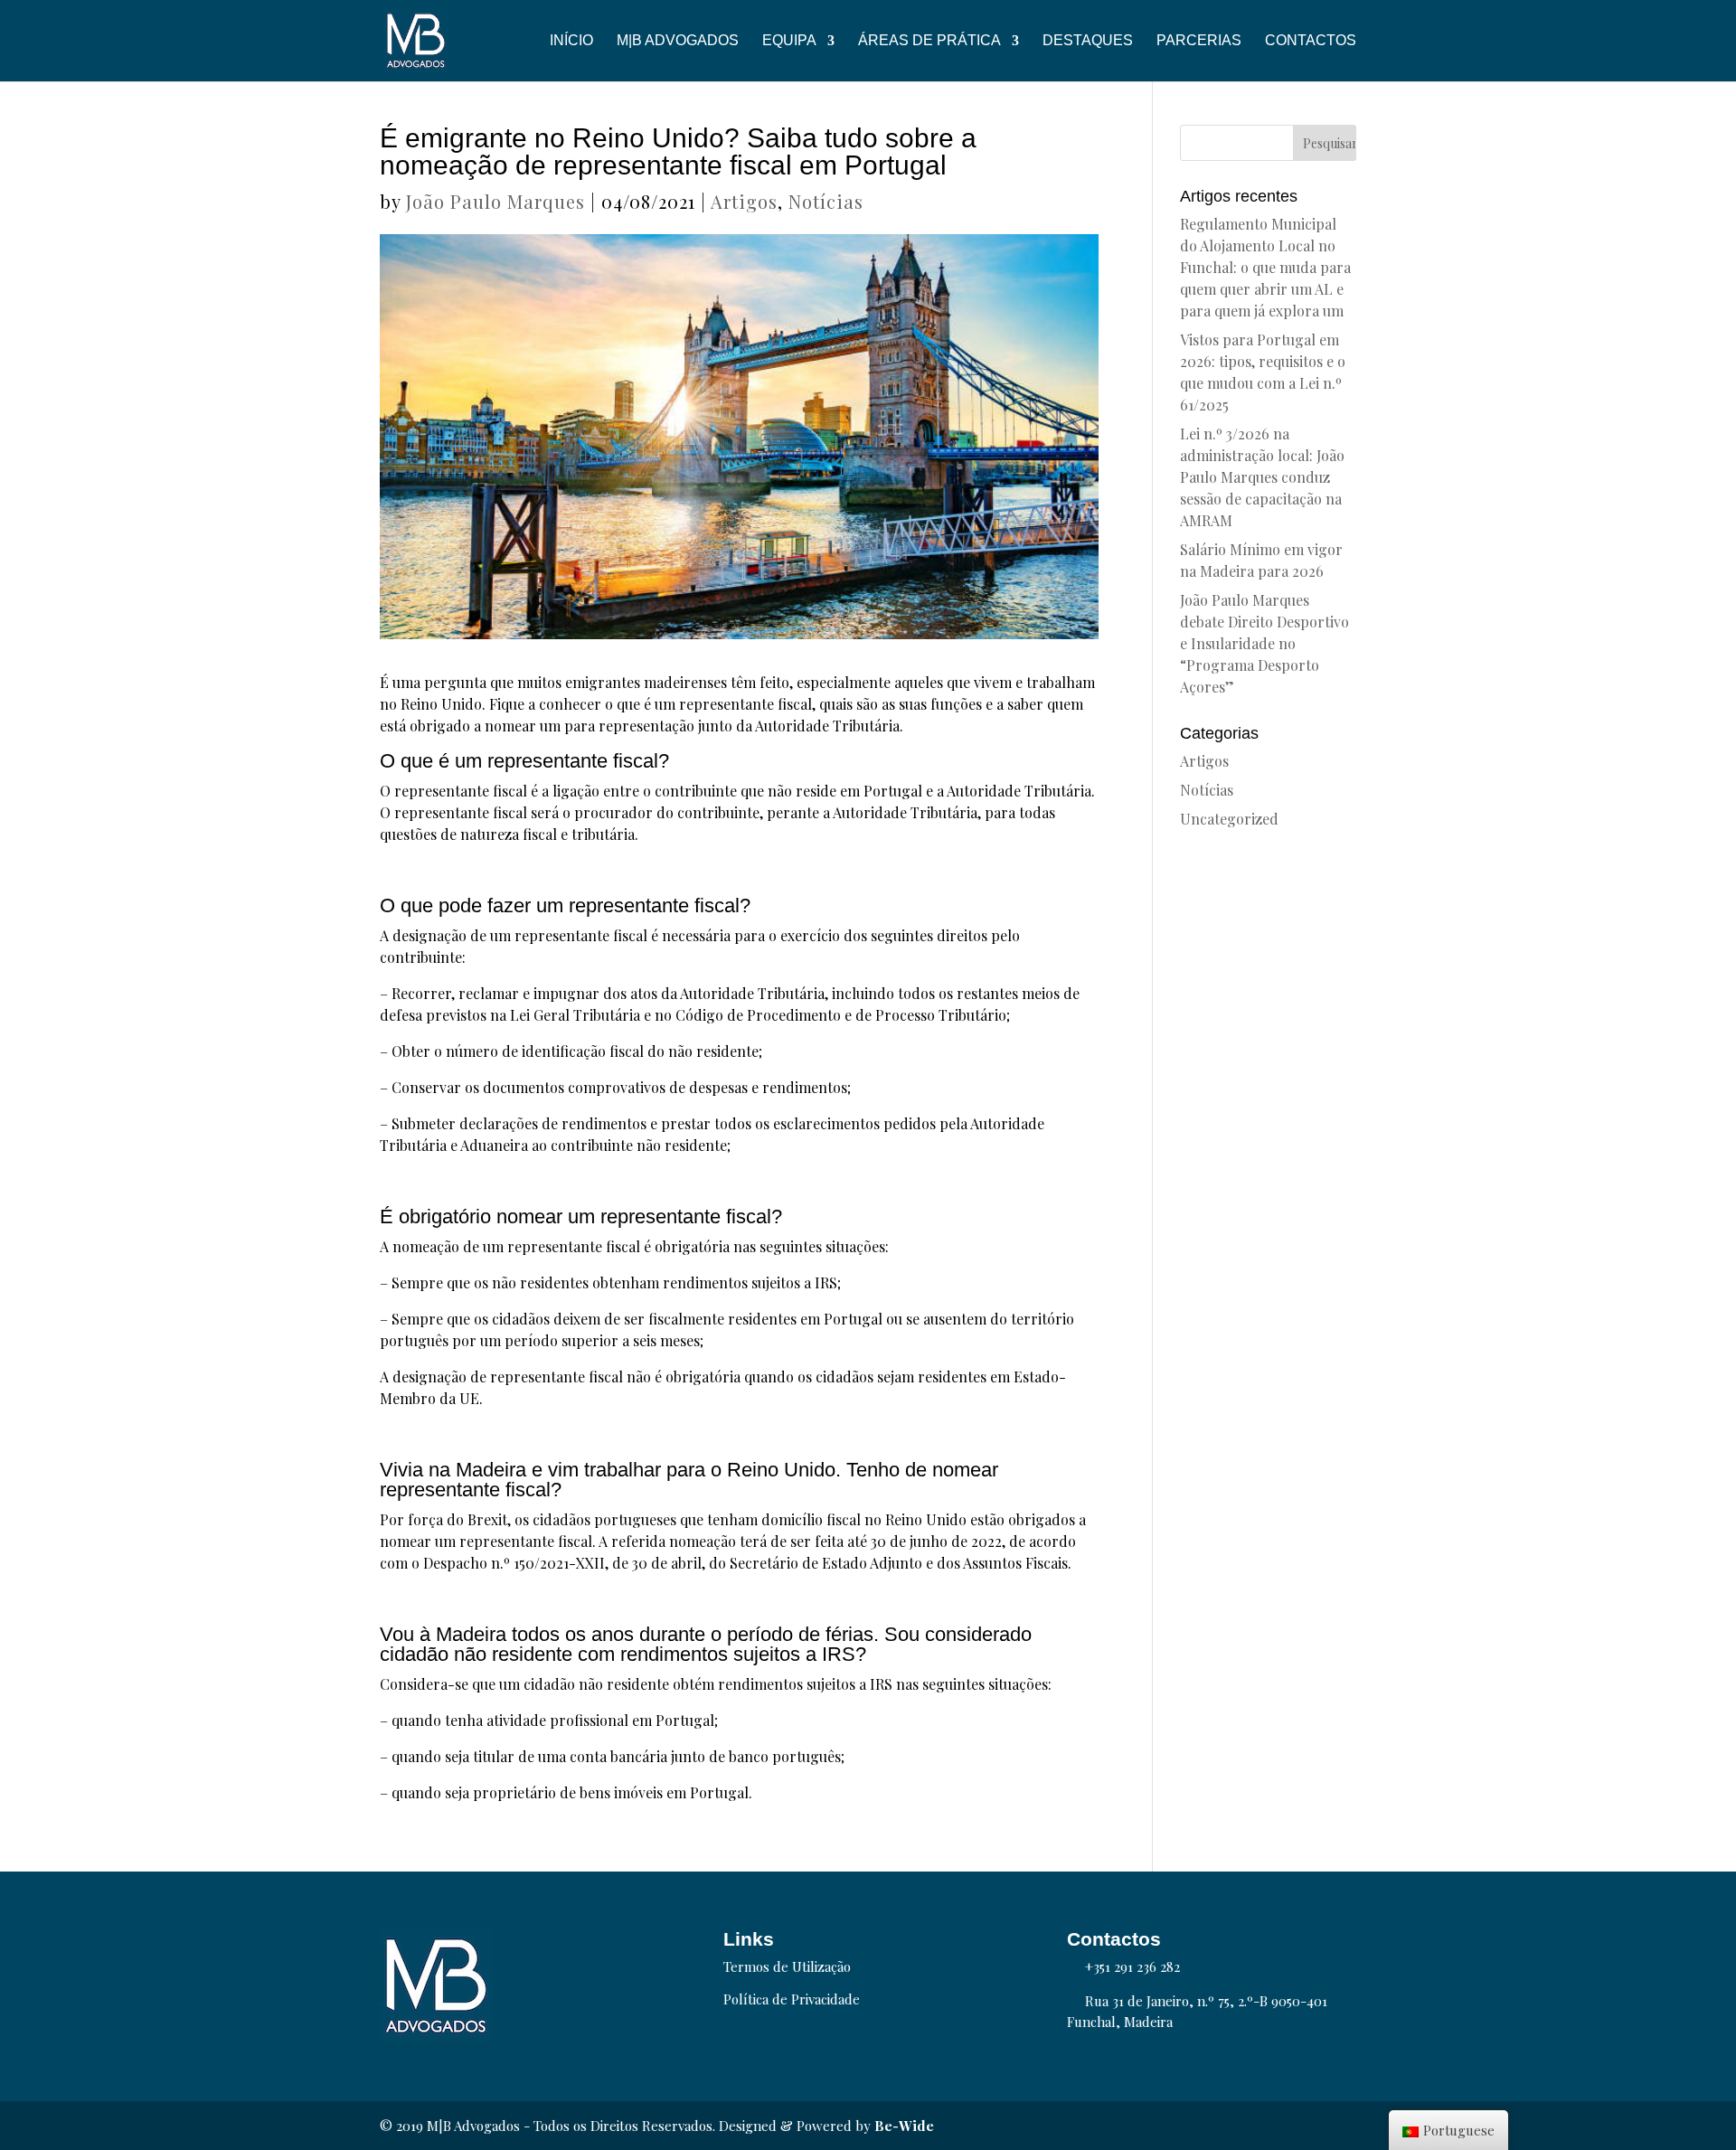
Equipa (789, 41)
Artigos (744, 201)
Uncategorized (1229, 819)
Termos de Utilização (787, 1966)
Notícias (826, 201)
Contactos (1311, 41)
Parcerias (1199, 41)
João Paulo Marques (495, 201)
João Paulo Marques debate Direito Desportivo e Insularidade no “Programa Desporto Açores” (1264, 643)
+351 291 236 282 (1132, 1966)
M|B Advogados (678, 41)
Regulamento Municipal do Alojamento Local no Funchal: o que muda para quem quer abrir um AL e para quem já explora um (1265, 267)
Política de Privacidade (792, 1999)
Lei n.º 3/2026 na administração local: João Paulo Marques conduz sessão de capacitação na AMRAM (1262, 477)
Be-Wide (904, 2126)
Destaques (1088, 41)
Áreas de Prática (929, 41)
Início (571, 41)
